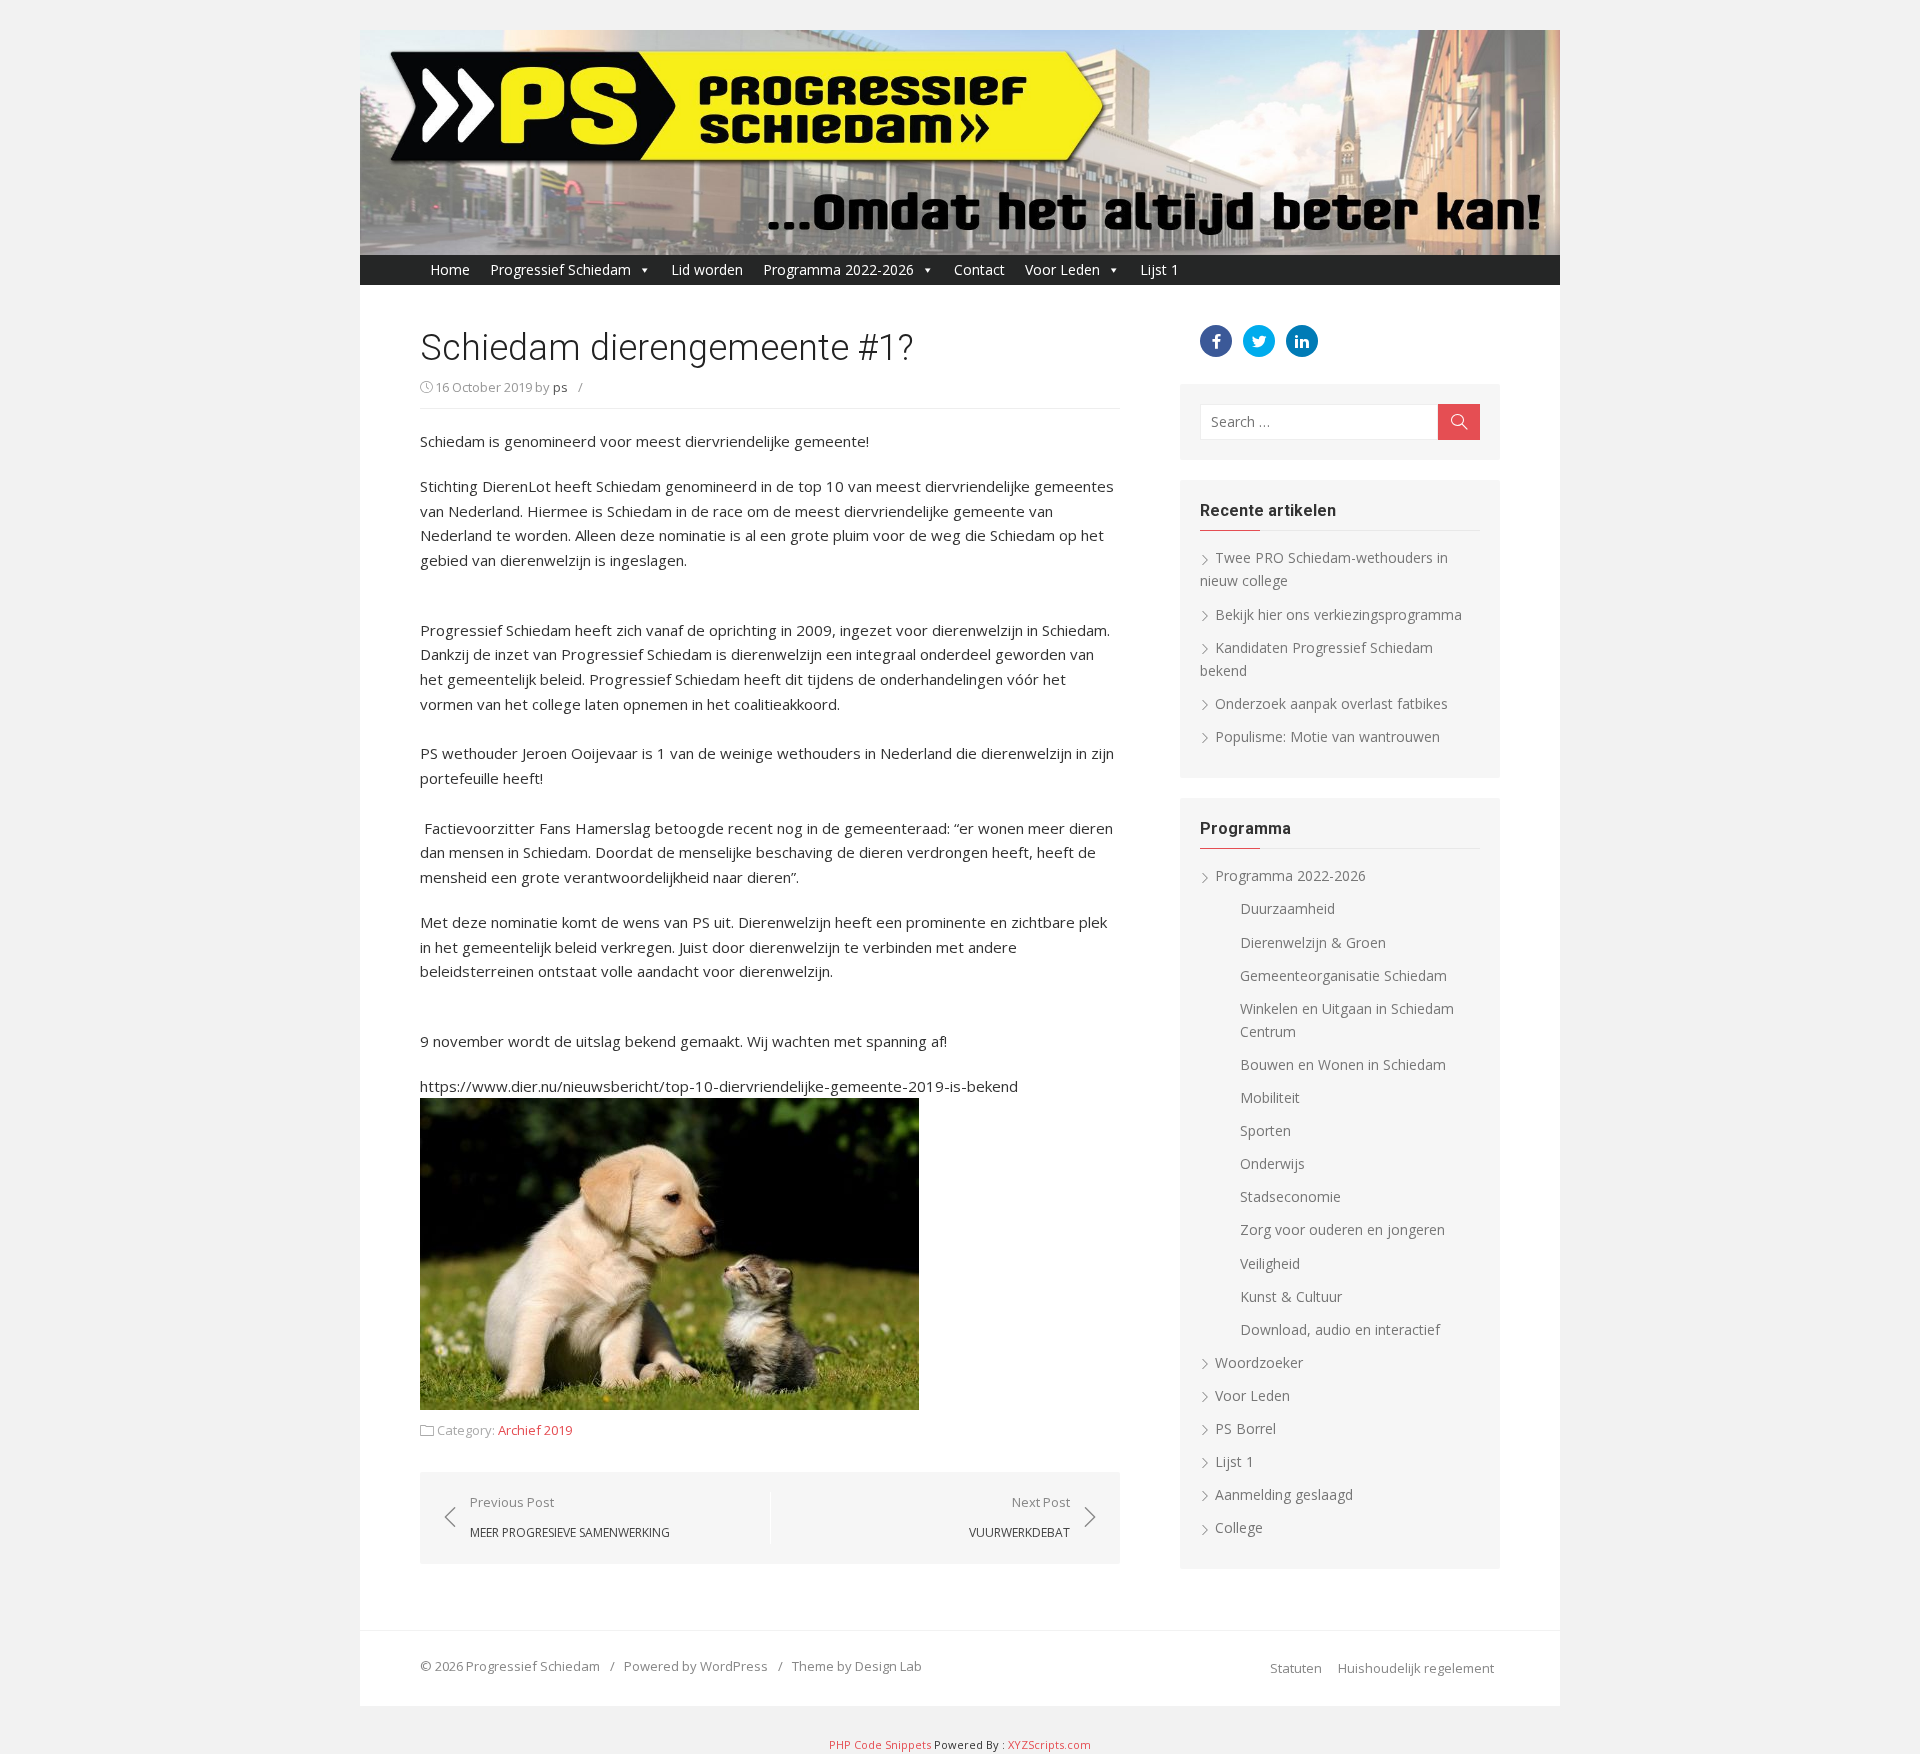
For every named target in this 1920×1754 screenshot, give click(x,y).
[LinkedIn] (1302, 341)
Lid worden (707, 269)
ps (560, 387)
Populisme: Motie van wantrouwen (1327, 736)
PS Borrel (1245, 1428)
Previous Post (570, 1517)
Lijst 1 (1159, 269)
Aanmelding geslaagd (1284, 1494)
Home (450, 269)
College (1239, 1527)
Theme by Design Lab (857, 1666)
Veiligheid (1270, 1263)
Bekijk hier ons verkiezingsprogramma (1338, 614)
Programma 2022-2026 (838, 269)
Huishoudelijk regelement (1416, 1668)
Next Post (1019, 1517)
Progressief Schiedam (560, 269)
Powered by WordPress (696, 1666)
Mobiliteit (1270, 1097)
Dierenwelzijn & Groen (1313, 942)
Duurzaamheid (1287, 908)
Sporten (1265, 1130)
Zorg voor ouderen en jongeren (1342, 1229)
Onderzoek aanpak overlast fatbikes (1331, 703)
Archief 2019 (535, 1430)
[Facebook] (1216, 341)
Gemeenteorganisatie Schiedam (1343, 975)
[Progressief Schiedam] (960, 142)
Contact (979, 269)
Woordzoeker (1259, 1362)
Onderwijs (1272, 1163)
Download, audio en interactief (1340, 1329)
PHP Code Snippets (880, 1744)
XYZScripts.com (1049, 1744)
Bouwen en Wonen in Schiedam (1343, 1064)
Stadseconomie (1290, 1196)
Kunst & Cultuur (1291, 1296)
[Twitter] (1259, 341)
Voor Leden (1062, 269)
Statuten (1296, 1668)
